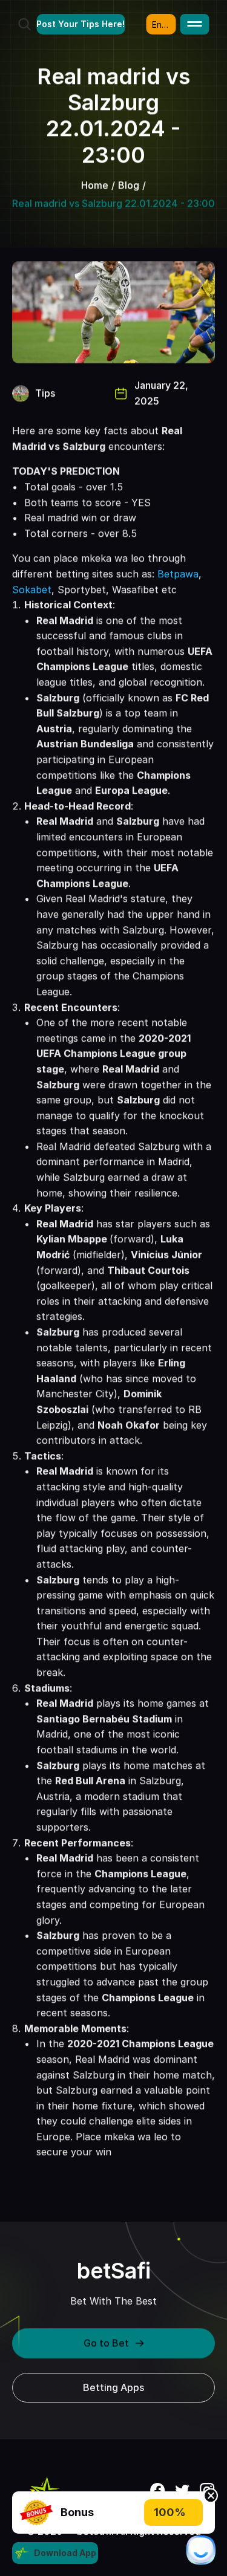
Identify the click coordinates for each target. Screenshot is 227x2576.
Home (95, 185)
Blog (129, 185)
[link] (36, 2513)
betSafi (114, 2271)
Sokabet (32, 589)
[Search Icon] (24, 24)
